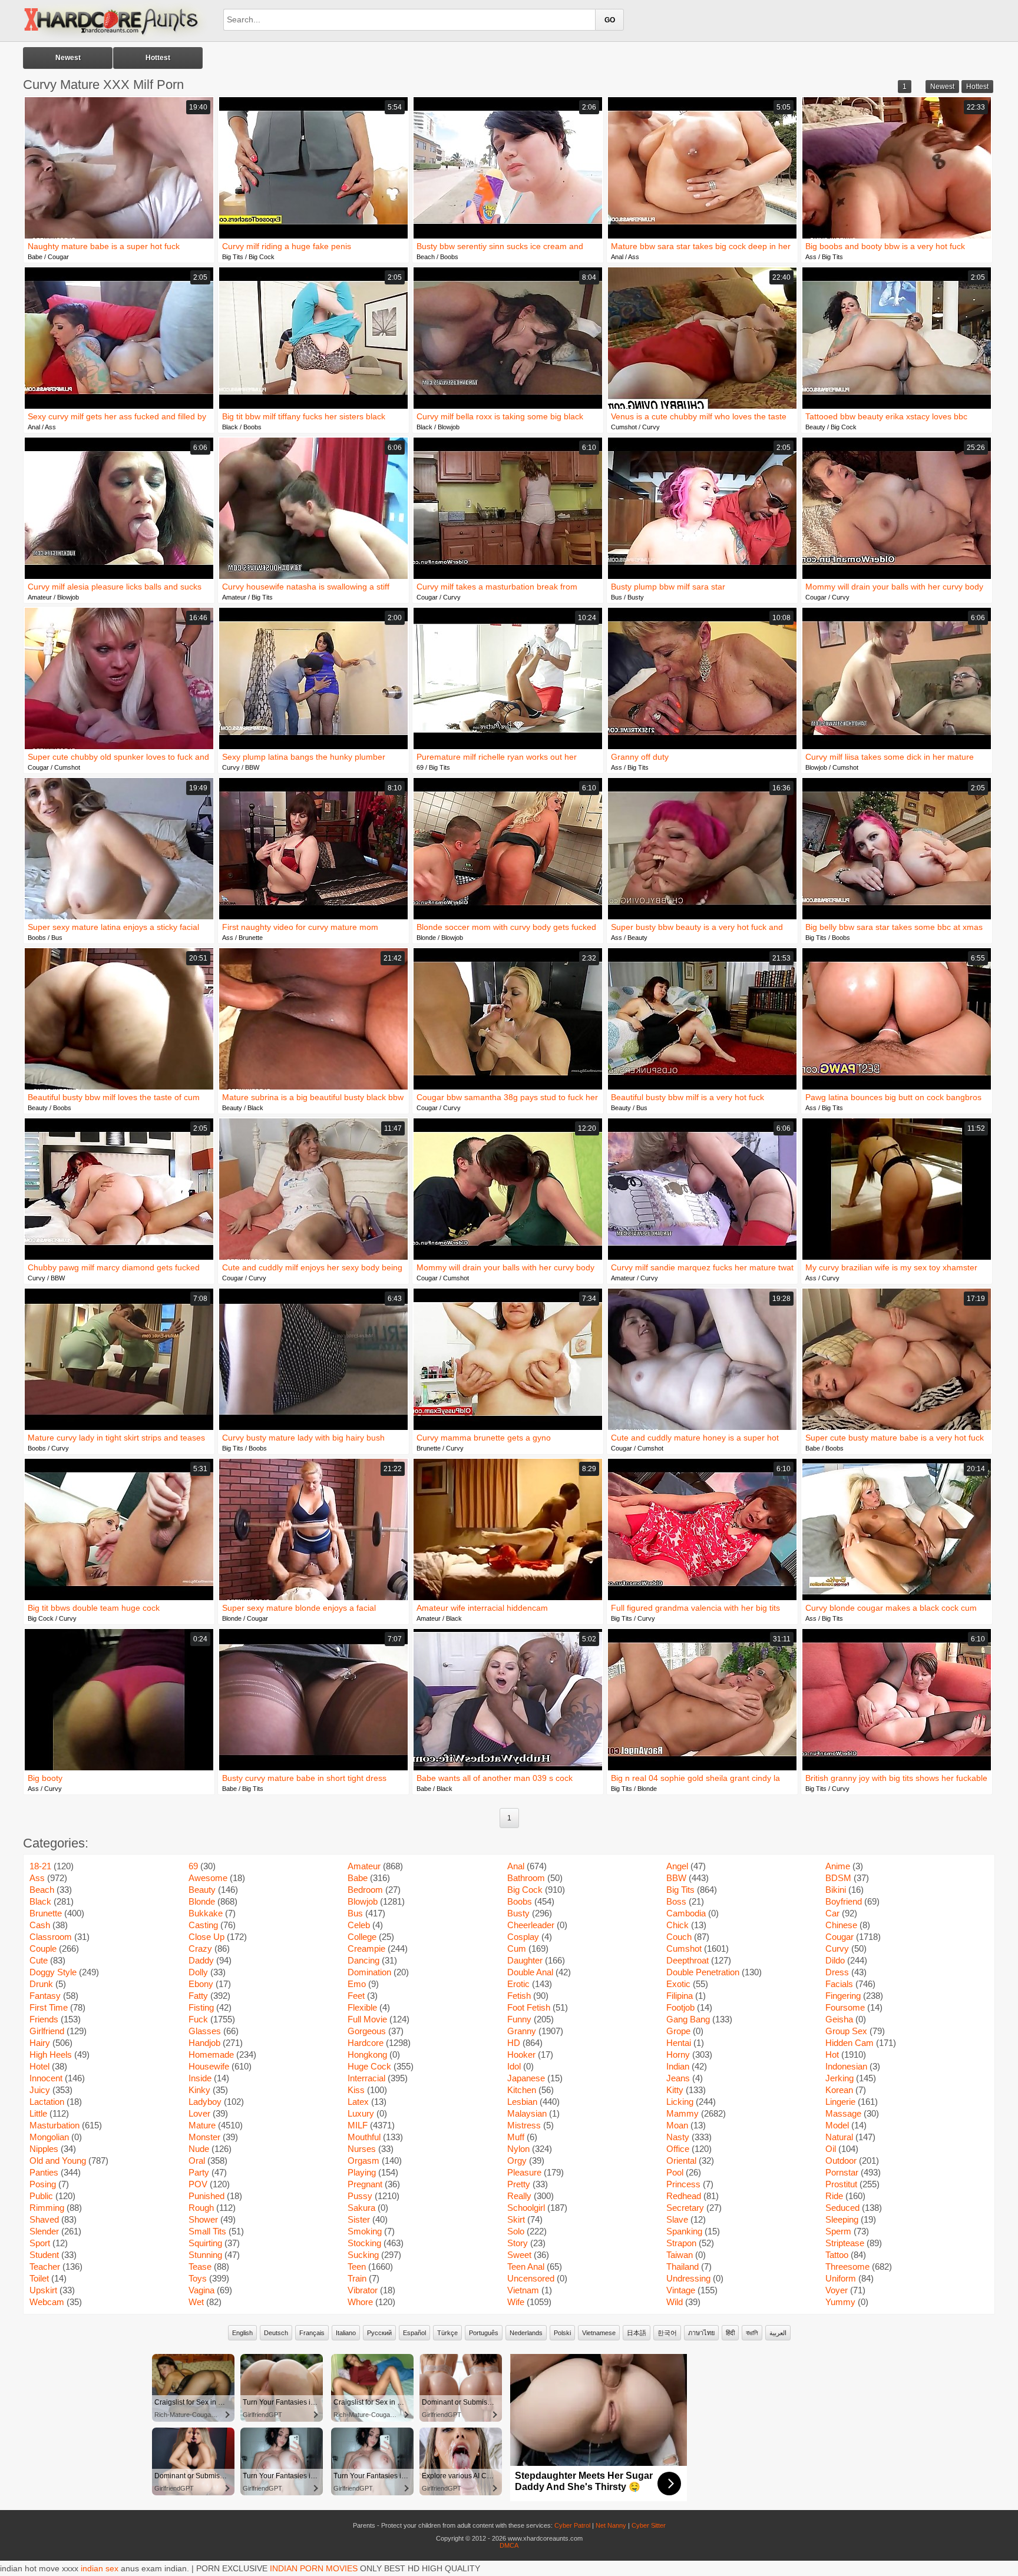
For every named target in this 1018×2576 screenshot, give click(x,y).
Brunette (251, 938)
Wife (516, 2302)
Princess (683, 2184)
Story (518, 2243)
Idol (514, 2066)
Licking (680, 2102)
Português (484, 2333)
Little (38, 2113)
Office (678, 2149)
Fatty (198, 1996)
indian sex (100, 2568)
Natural (839, 2137)
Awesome (208, 1878)
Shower (203, 2219)
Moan (677, 2125)
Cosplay (523, 1937)
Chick (677, 1925)
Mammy (682, 2113)
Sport (40, 2243)
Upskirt (43, 2290)
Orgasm (363, 2161)
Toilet (39, 2278)
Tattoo (837, 2255)
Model (837, 2125)
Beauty (815, 427)
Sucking (363, 2255)
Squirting (205, 2243)
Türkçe (447, 2333)
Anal (617, 257)
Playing (362, 2172)
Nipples (44, 2149)
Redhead (684, 2196)
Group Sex (846, 2031)
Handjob (204, 2043)
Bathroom (526, 1878)
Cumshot (624, 427)
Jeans (678, 2078)
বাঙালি (752, 2333)
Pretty (519, 2184)
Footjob (680, 2007)
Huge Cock (369, 2066)
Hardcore (366, 2043)
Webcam (47, 2302)
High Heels (51, 2054)
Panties (44, 2172)
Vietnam (523, 2290)
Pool (675, 2172)
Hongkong (367, 2054)
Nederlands (526, 2333)
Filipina (680, 1996)
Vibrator (363, 2290)
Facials (839, 1984)
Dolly (198, 1972)
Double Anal (530, 1972)
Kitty (675, 2090)
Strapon (681, 2243)
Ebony (201, 1984)
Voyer (837, 2290)
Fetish (519, 1996)
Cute (39, 1960)
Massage (843, 2113)
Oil (831, 2149)
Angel (677, 1866)
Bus (617, 597)
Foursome (845, 2007)
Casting (203, 1925)
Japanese (526, 2078)
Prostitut (841, 2184)
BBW (252, 767)
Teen (357, 2267)
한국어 (667, 2333)
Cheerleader (531, 1925)
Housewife (209, 2066)
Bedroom (365, 1890)
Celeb (359, 1925)
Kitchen (522, 2090)
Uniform (841, 2278)
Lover (199, 2113)
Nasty (678, 2137)
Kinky (199, 2090)
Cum (517, 1948)
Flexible (362, 2007)
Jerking (839, 2078)
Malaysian (527, 2113)
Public (41, 2196)
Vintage (681, 2290)
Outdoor (841, 2161)
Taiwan (680, 2255)
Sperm (838, 2231)
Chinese (841, 1925)
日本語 (637, 2333)
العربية (778, 2333)
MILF (358, 2125)
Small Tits (207, 2231)
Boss (676, 1901)
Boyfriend (844, 1901)
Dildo (835, 1960)
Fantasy (45, 1996)
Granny (522, 2031)
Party (199, 2172)
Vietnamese (599, 2333)
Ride (834, 2196)
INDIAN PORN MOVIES (314, 2568)
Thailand (682, 2267)
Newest (68, 58)
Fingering (843, 1996)
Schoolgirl (526, 2208)
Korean (839, 2090)
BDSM (838, 1878)
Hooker (521, 2054)
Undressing (688, 2278)
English (242, 2333)
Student (44, 2255)
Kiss (356, 2090)
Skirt (516, 2219)
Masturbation (54, 2125)
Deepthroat (688, 1960)
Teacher (45, 2267)
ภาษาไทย (701, 2333)
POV (198, 2184)
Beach (426, 257)
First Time (49, 2007)
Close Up (206, 1937)
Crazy (200, 1948)
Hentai (679, 2043)
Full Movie (367, 2019)
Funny (519, 2019)
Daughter (525, 1960)
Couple (43, 1948)
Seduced (842, 2208)
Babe (35, 257)
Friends (44, 2019)
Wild (675, 2302)
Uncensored (531, 2278)
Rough (201, 2208)
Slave (677, 2219)
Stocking (364, 2243)
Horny (678, 2054)
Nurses (362, 2149)
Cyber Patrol (572, 2525)
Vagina (201, 2290)
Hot (832, 2054)
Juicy (40, 2090)
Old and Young (58, 2161)
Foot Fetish (529, 2007)
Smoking (365, 2231)
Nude (199, 2149)
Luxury (361, 2113)
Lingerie (840, 2102)
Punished (206, 2196)
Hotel (39, 2066)
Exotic (678, 1984)
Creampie (366, 1948)
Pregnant (365, 2184)
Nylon (518, 2149)
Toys (198, 2278)
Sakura (361, 2208)
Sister (359, 2219)
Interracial (366, 2078)
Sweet (519, 2255)
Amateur (40, 597)
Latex (358, 2102)
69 (420, 767)
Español (414, 2333)
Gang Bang (688, 2019)
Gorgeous (367, 2031)
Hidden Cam (850, 2043)
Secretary (685, 2208)
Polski (562, 2333)
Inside (200, 2078)
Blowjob (449, 427)
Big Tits (233, 257)
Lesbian (522, 2102)
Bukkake (206, 1913)
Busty (636, 597)
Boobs (449, 257)
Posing (43, 2184)
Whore (360, 2302)
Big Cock (262, 257)
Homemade (211, 2054)
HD (514, 2043)
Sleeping (842, 2219)
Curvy (651, 427)
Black (230, 427)
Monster (204, 2137)
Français (312, 2333)
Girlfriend (47, 2031)
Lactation (47, 2102)
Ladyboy (205, 2102)
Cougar (58, 257)
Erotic (518, 1984)
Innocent (46, 2078)
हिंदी (730, 2333)
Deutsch (276, 2333)
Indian (678, 2066)
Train (357, 2278)
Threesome (847, 2267)
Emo (357, 1984)
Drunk (41, 1984)
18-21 (40, 1866)
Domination (369, 1972)
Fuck (198, 2019)
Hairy (40, 2043)
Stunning (205, 2255)
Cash (40, 1925)
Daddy (201, 1960)
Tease (200, 2267)
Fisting (201, 2007)
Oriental (681, 2161)
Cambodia (686, 1913)
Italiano (346, 2333)
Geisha (839, 2019)
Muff (516, 2137)
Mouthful (364, 2137)
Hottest (158, 58)
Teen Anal (526, 2267)
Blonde (426, 938)
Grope (678, 2031)
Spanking (684, 2231)
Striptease (845, 2243)
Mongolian (49, 2137)
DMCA (509, 2545)
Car (832, 1913)
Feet (356, 1996)
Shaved (44, 2219)
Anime (838, 1866)
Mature (202, 2125)
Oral (197, 2161)
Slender (44, 2231)
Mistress (524, 2125)
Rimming (47, 2208)
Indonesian (846, 2066)
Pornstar (842, 2172)
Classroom (51, 1937)
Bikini (836, 1890)
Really (519, 2196)
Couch (679, 1937)
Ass (634, 257)
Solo (516, 2231)
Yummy (840, 2302)
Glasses (205, 2031)
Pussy (360, 2196)
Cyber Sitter (649, 2525)
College (362, 1937)
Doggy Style (53, 1972)
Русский (379, 2333)
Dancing (363, 1960)
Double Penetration (703, 1972)
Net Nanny (611, 2525)
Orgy (517, 2161)
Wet (196, 2302)
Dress (837, 1972)
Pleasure (524, 2172)
